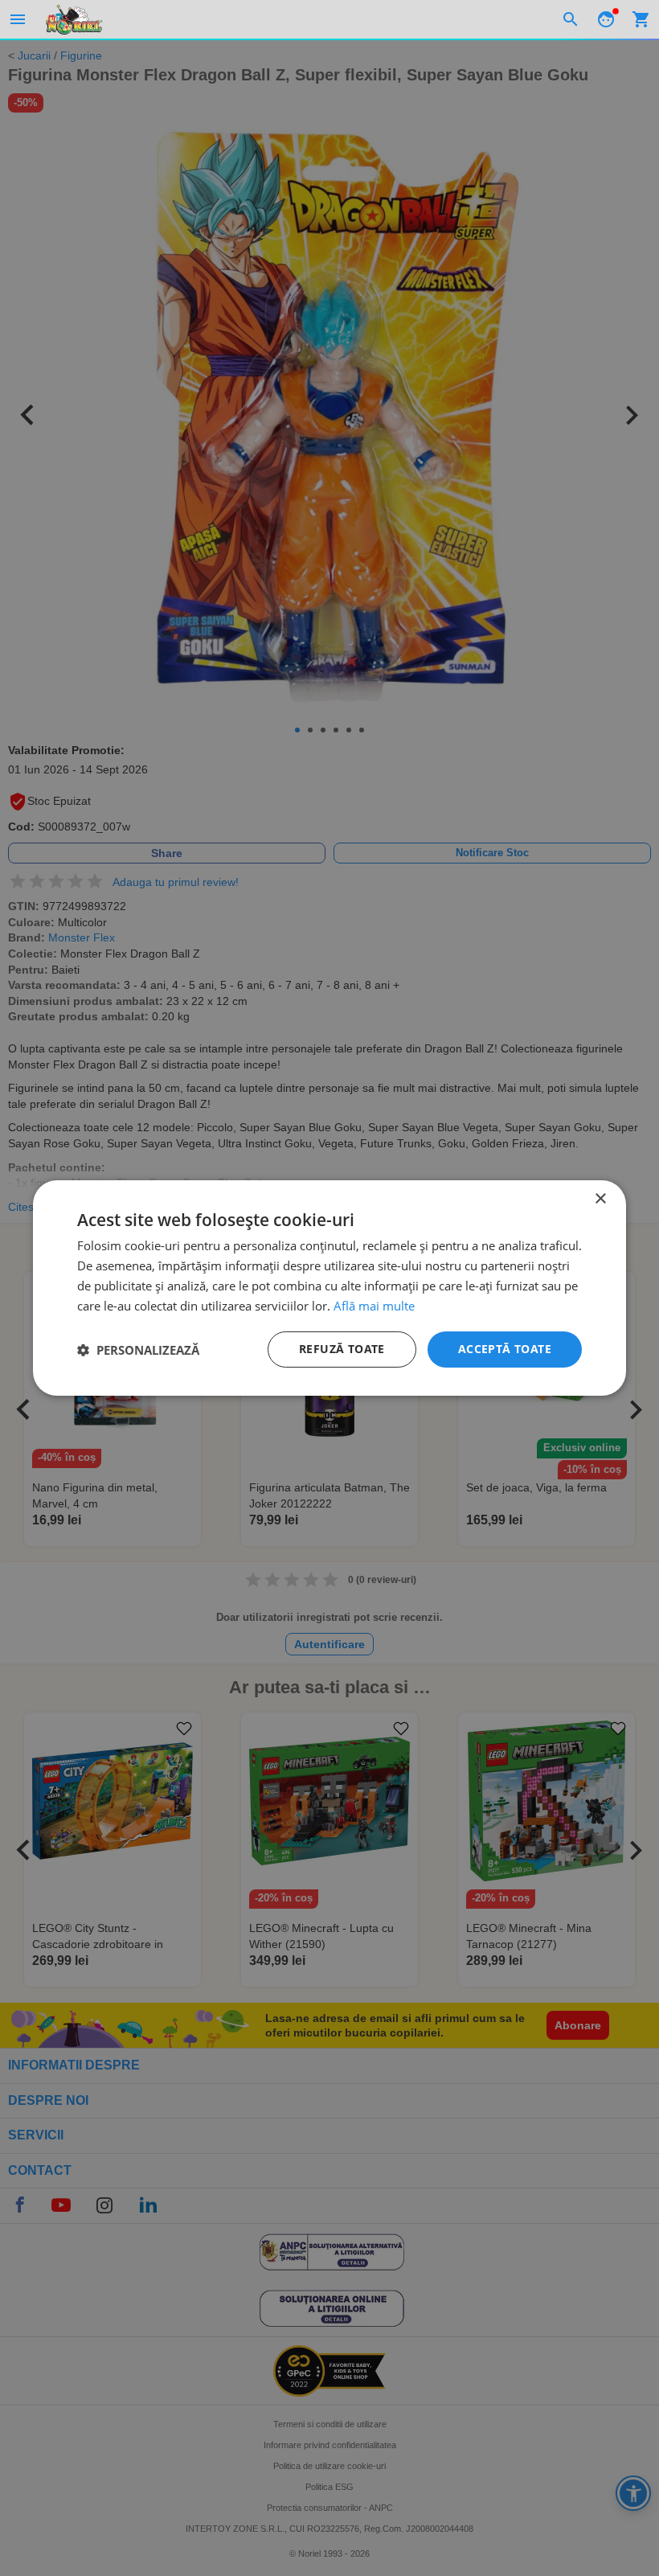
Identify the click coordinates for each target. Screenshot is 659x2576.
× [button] (600, 1199)
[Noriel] (74, 19)
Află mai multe (374, 1306)
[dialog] (329, 1288)
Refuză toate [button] (342, 1349)
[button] (138, 1350)
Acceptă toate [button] (505, 1349)
